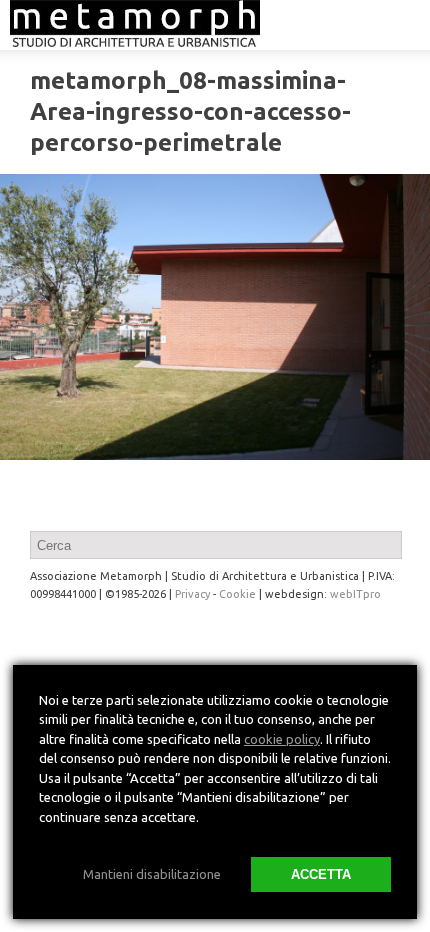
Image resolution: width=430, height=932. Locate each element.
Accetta (321, 874)
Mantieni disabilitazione (152, 874)
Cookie (237, 594)
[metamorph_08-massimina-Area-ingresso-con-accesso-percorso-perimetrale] (215, 317)
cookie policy (282, 739)
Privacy (192, 594)
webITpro (355, 594)
